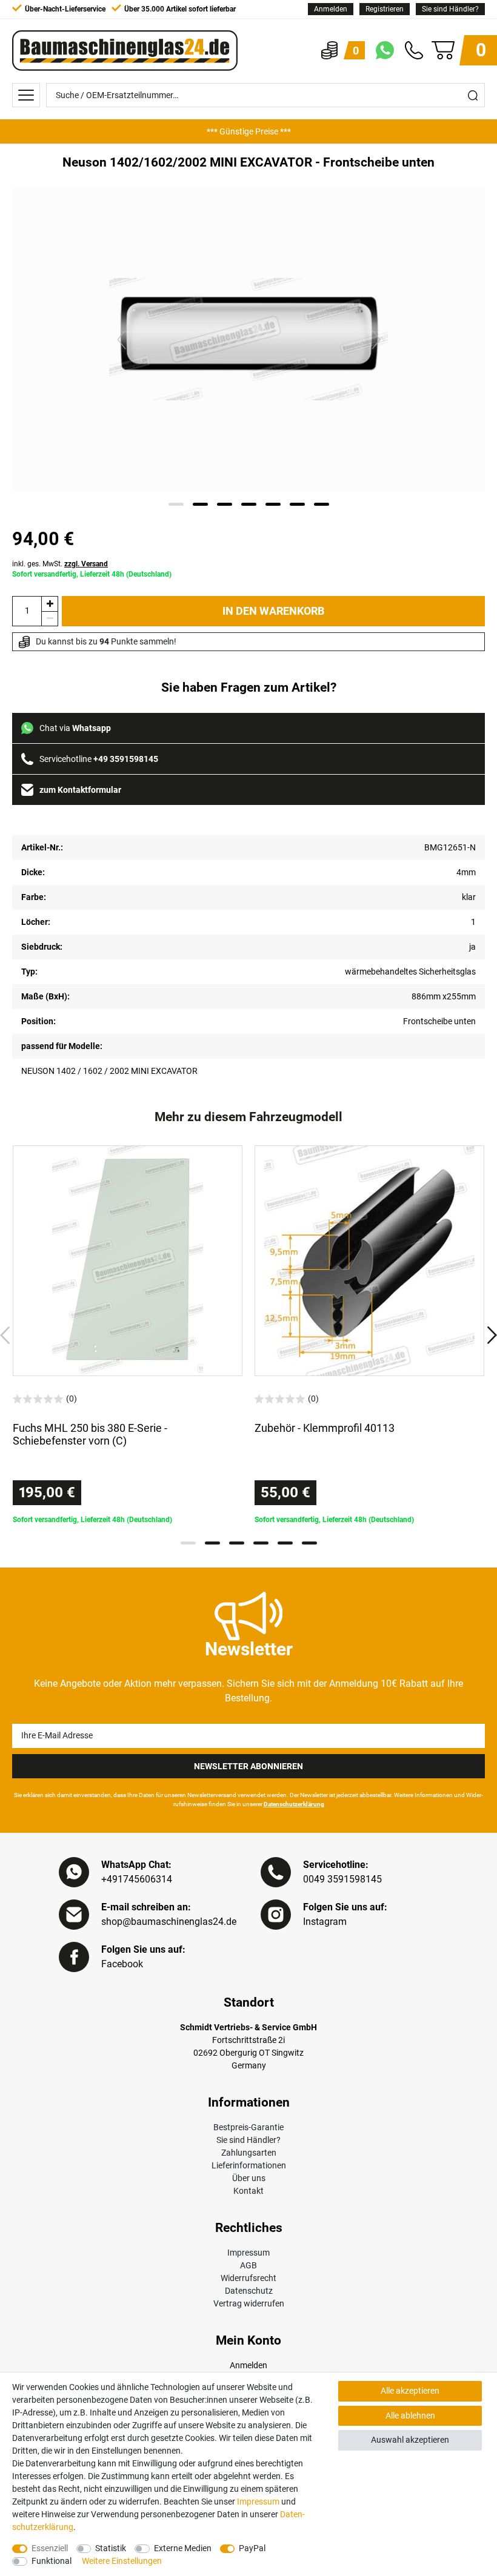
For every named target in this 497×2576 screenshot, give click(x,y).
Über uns (249, 2178)
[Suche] (473, 95)
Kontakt (248, 2191)
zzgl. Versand (86, 564)
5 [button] (285, 1543)
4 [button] (261, 1543)
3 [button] (237, 1543)
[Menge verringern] (50, 619)
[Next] (376, 339)
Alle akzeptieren (410, 2391)
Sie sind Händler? (450, 9)
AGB (248, 2265)
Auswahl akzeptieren (410, 2440)
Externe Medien (183, 2548)
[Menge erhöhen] (50, 604)
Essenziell (50, 2548)
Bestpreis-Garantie (248, 2127)
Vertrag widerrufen (249, 2303)
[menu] (26, 95)
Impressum (248, 2253)
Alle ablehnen (410, 2415)
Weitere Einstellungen (122, 2561)
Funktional (52, 2561)
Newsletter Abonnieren (248, 1766)
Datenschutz (249, 2291)
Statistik (111, 2548)
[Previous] (122, 339)
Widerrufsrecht (248, 2278)
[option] (248, 131)
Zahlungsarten (249, 2153)
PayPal (252, 2548)
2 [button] (212, 1543)
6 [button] (309, 1543)
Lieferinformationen (249, 2165)
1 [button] (188, 1543)
